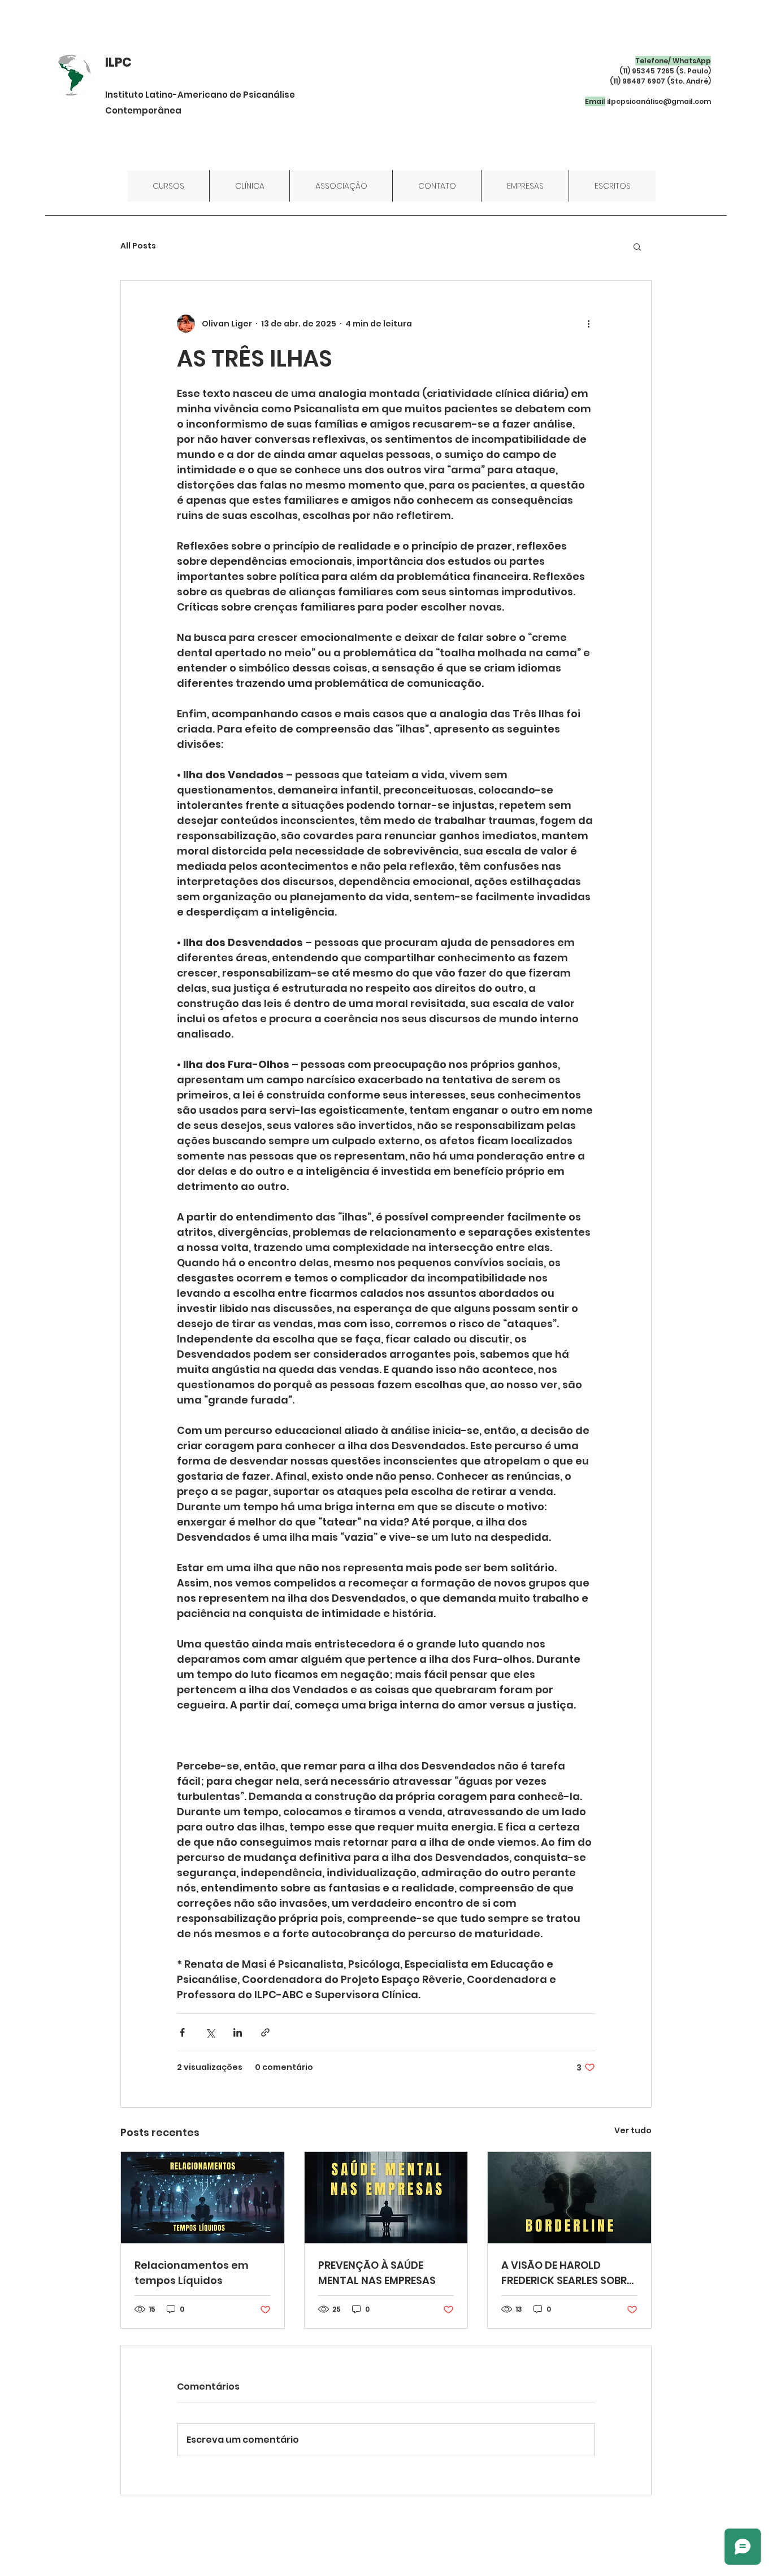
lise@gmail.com (681, 101)
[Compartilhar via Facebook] (182, 2032)
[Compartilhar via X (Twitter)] (210, 2032)
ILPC (118, 62)
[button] (637, 246)
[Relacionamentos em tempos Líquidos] (203, 2198)
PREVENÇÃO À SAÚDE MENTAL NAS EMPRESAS (377, 2273)
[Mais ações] (588, 324)
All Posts (138, 246)
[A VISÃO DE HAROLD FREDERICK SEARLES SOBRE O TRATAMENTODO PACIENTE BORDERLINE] (569, 2198)
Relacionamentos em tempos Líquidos (192, 2273)
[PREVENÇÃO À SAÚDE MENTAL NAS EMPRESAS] (386, 2198)
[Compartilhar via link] (265, 2032)
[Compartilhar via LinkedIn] (238, 2032)
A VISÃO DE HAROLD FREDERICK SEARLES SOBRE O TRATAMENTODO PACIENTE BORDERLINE (567, 2273)
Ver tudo (633, 2130)
